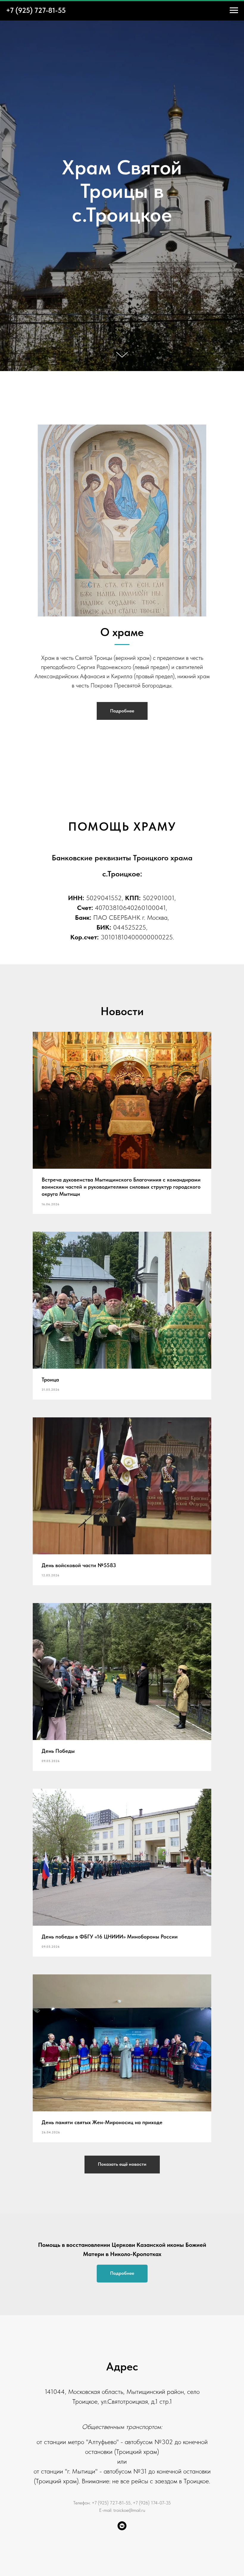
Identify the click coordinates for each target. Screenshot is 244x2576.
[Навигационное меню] (234, 10)
